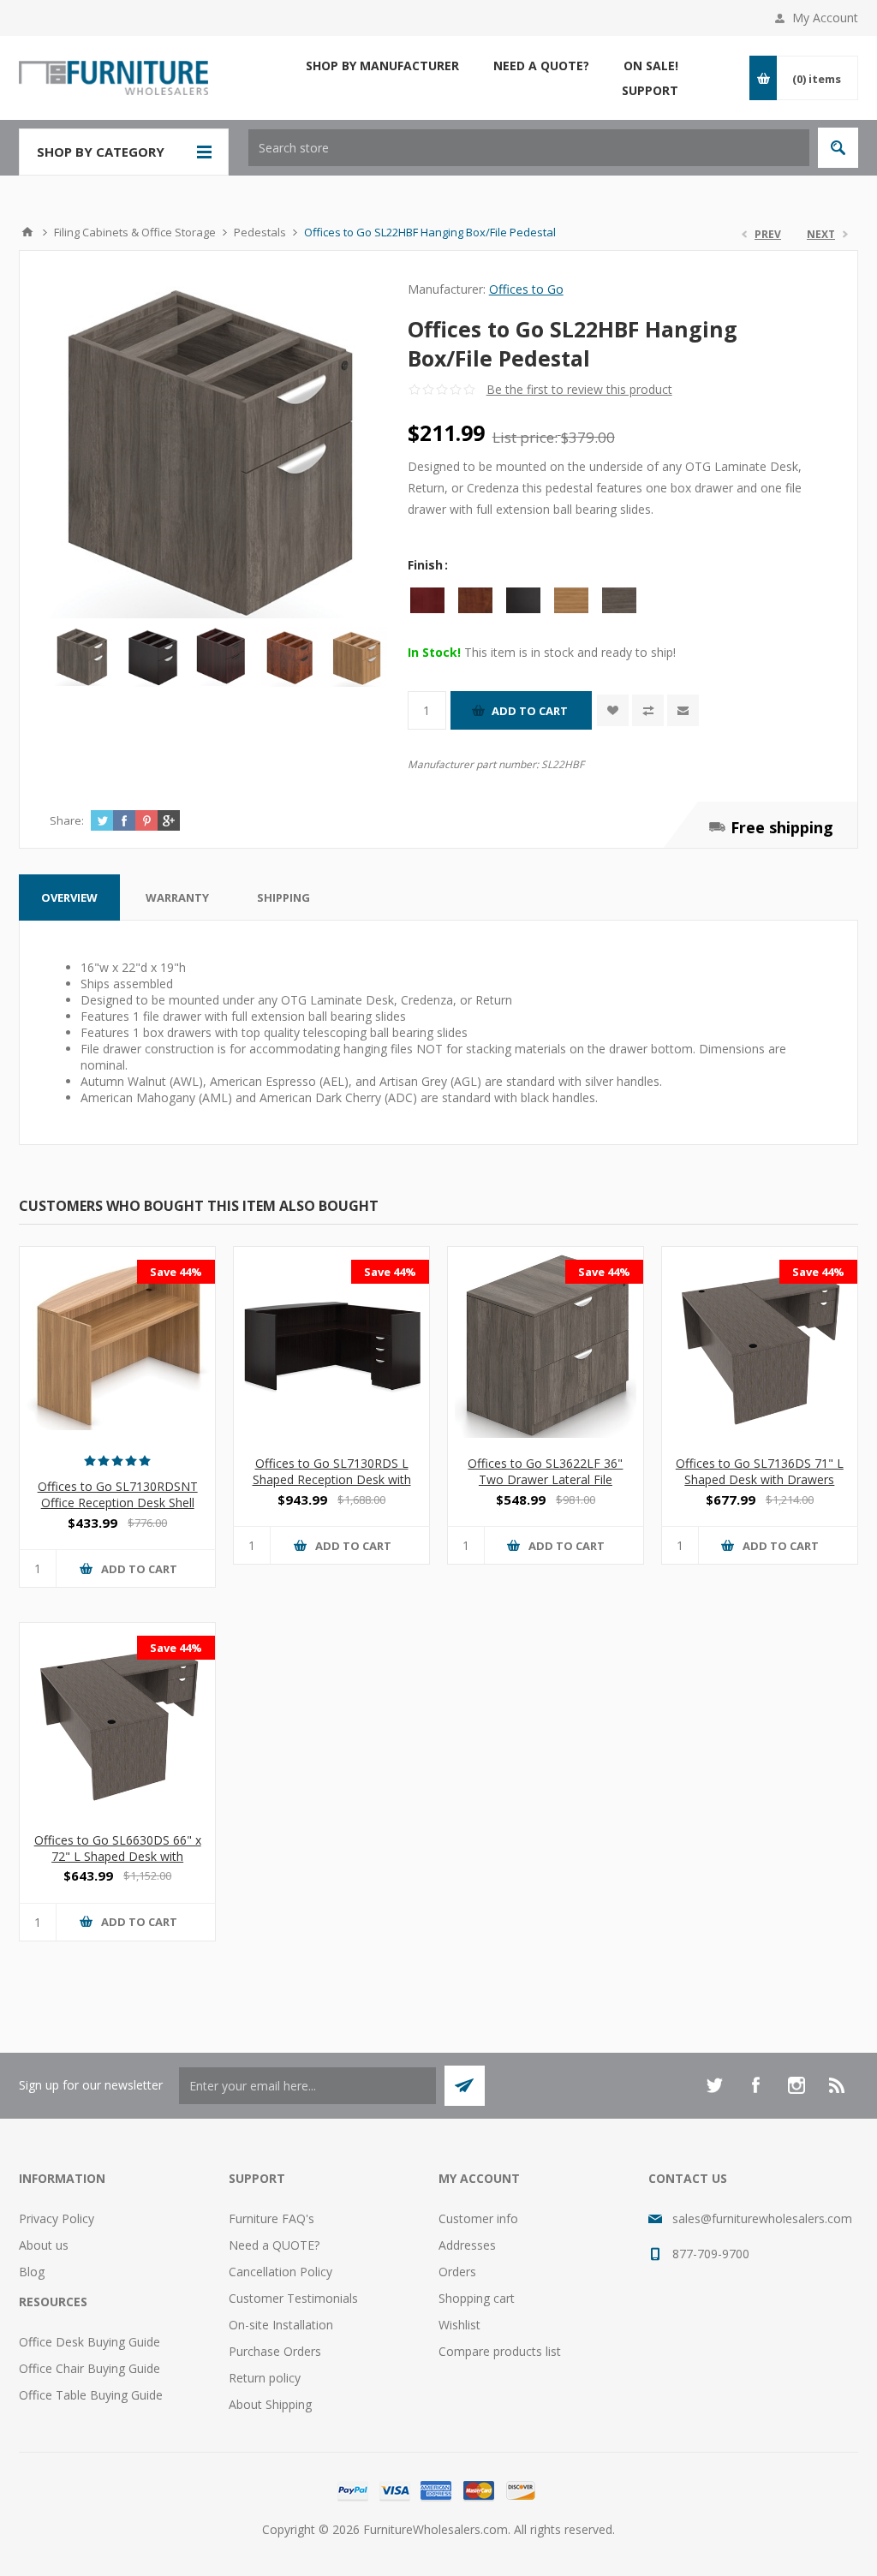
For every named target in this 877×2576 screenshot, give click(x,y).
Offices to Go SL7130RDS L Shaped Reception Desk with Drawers (332, 1479)
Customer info (478, 2218)
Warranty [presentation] (177, 897)
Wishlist (459, 2325)
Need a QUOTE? (274, 2245)
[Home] (27, 232)
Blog (32, 2272)
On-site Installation (281, 2325)
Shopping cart (477, 2298)
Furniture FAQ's (271, 2218)
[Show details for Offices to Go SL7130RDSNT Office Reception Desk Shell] (117, 1345)
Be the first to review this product (579, 389)
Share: (67, 820)
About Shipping (270, 2404)
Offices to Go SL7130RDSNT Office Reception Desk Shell (118, 1494)
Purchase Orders (275, 2351)
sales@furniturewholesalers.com (762, 2218)
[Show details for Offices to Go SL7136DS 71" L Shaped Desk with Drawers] (760, 1345)
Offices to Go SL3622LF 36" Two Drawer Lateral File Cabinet (545, 1479)
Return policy (265, 2378)
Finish (427, 565)
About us (44, 2245)
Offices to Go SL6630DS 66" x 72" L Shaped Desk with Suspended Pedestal (118, 1856)
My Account (825, 18)
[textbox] (529, 148)
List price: (525, 437)
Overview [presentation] (69, 897)
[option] (84, 657)
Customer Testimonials (293, 2298)
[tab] (69, 897)
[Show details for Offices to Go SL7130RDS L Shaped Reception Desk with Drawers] (331, 1345)
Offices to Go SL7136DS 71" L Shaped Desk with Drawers (760, 1471)
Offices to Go (526, 289)
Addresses (467, 2245)
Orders (457, 2272)
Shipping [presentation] (283, 897)
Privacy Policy (57, 2218)
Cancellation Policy (280, 2272)
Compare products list (500, 2351)
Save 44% (176, 1272)
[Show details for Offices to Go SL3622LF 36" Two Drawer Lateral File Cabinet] (546, 1345)
